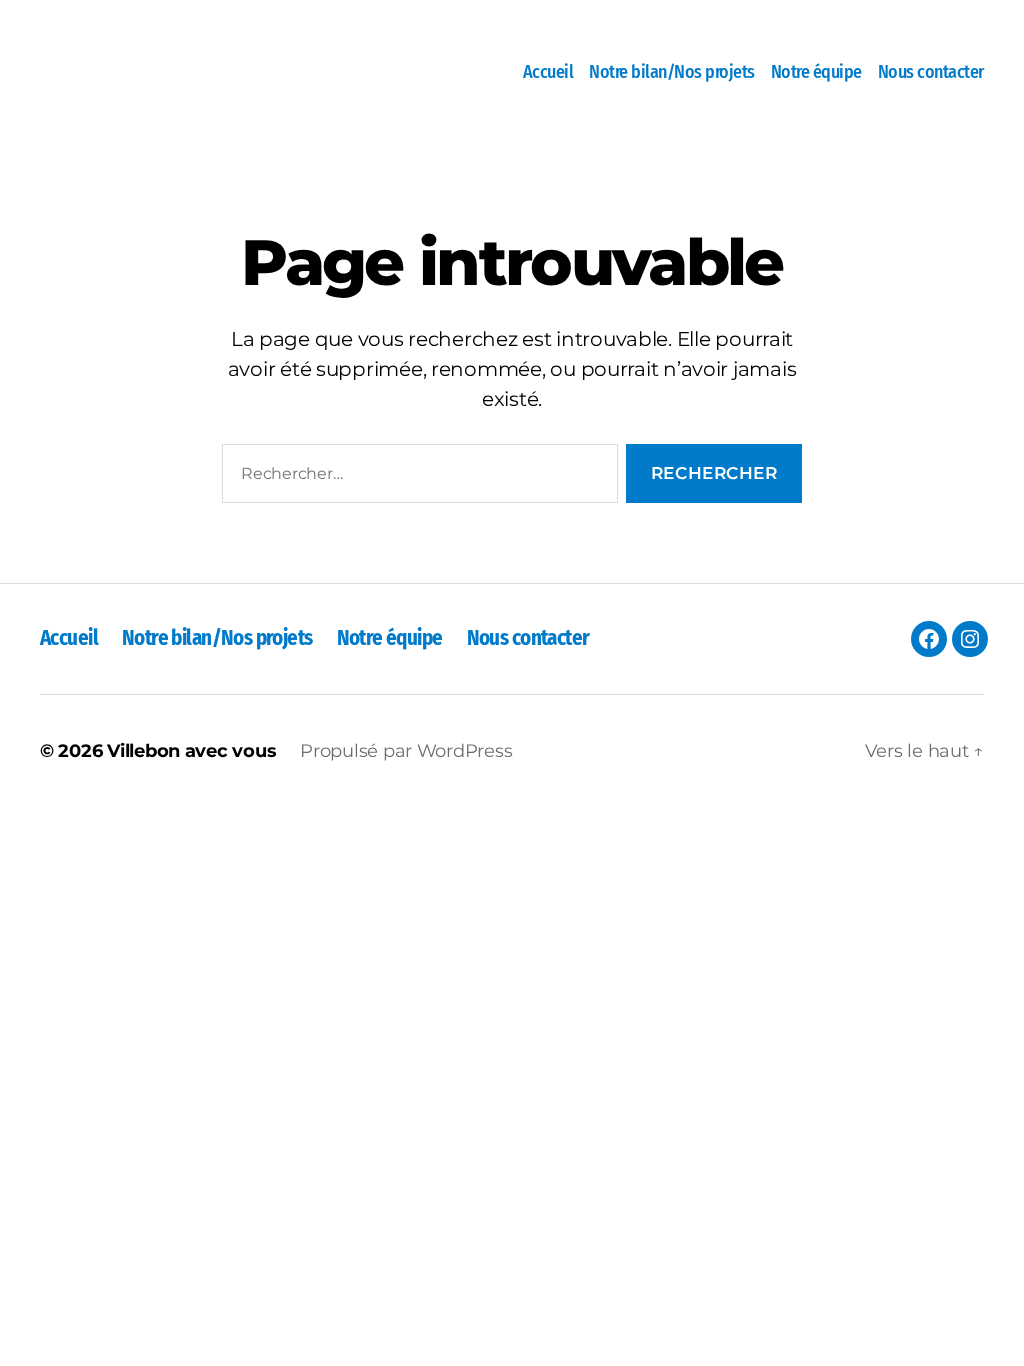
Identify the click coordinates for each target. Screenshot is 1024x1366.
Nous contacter (931, 72)
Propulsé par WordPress (406, 751)
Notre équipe (816, 72)
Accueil (548, 72)
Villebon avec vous (191, 751)
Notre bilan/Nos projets (672, 72)
